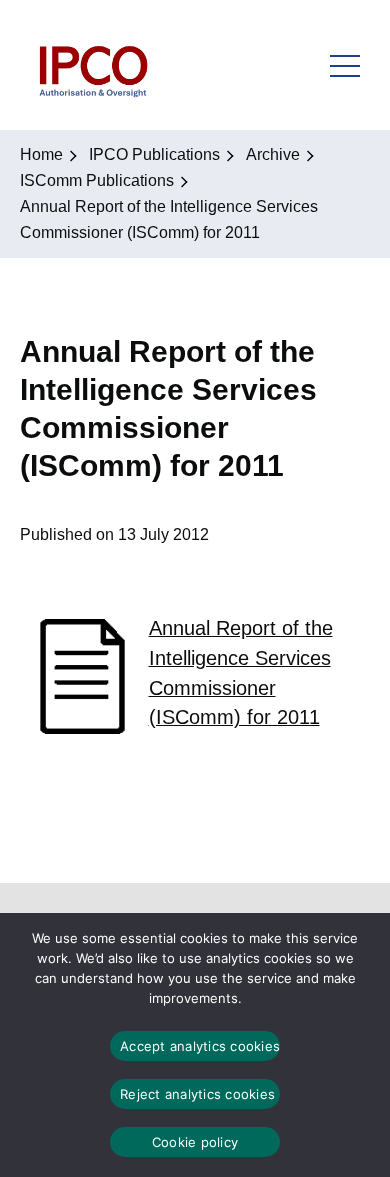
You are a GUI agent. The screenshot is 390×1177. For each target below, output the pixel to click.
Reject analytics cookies (197, 1094)
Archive (273, 154)
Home (41, 154)
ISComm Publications (97, 180)
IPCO (92, 65)
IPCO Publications (154, 154)
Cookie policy (195, 1142)
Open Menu (345, 65)
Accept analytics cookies (200, 1046)
